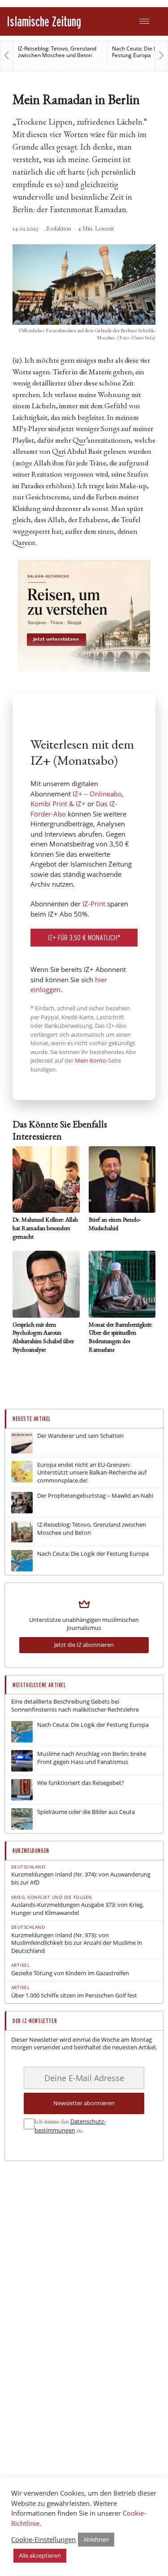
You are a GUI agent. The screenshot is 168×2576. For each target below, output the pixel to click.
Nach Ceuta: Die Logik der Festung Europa (93, 1554)
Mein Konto (90, 1060)
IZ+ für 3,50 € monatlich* (84, 937)
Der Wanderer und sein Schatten (80, 1436)
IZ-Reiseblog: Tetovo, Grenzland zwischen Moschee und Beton (57, 52)
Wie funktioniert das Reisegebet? (81, 1783)
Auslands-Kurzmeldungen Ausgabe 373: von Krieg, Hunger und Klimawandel (78, 1909)
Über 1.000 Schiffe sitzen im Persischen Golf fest (74, 1996)
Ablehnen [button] (96, 2539)
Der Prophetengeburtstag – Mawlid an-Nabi (95, 1496)
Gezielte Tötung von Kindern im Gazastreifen (70, 1973)
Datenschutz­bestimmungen (70, 2126)
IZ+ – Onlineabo (97, 794)
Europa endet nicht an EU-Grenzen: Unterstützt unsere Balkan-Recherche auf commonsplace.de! (92, 1473)
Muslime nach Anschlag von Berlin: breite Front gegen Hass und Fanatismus (92, 1758)
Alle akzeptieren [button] (40, 2555)
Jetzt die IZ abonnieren (84, 1645)
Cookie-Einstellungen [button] (43, 2539)
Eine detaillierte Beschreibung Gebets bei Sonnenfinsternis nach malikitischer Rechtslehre (75, 1706)
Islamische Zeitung (44, 21)
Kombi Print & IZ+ (58, 804)
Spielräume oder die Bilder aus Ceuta (86, 1812)
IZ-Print (94, 904)
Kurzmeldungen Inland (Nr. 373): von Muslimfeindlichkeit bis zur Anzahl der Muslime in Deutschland (77, 1943)
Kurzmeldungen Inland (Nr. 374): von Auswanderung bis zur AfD (81, 1879)
